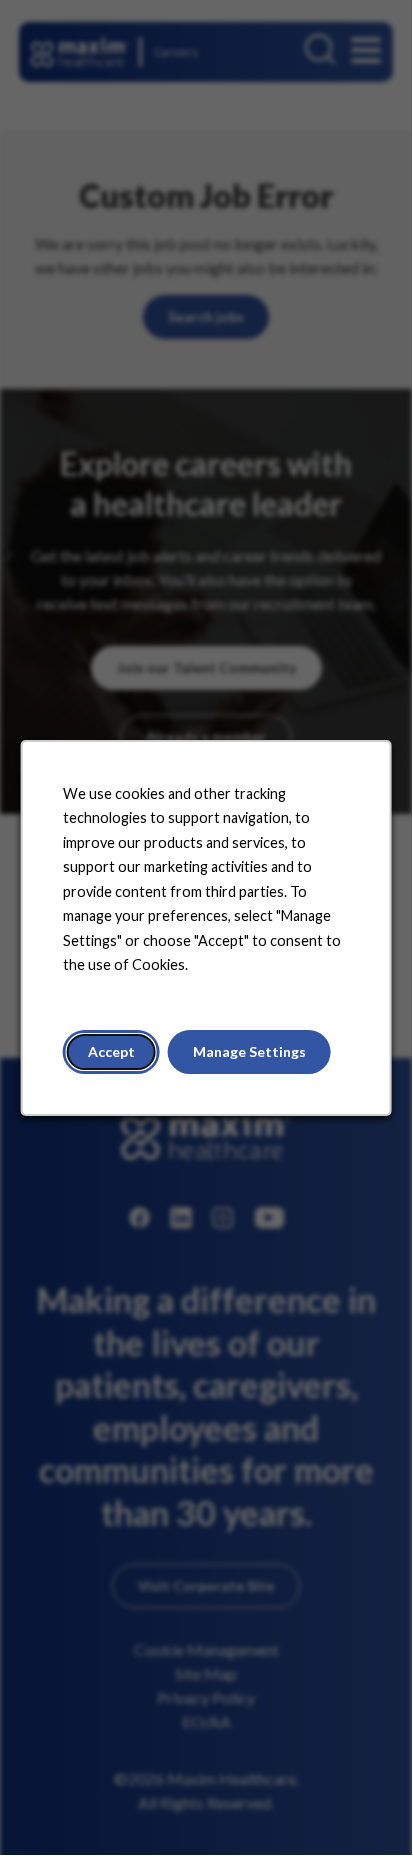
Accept (111, 1051)
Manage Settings (249, 1051)
